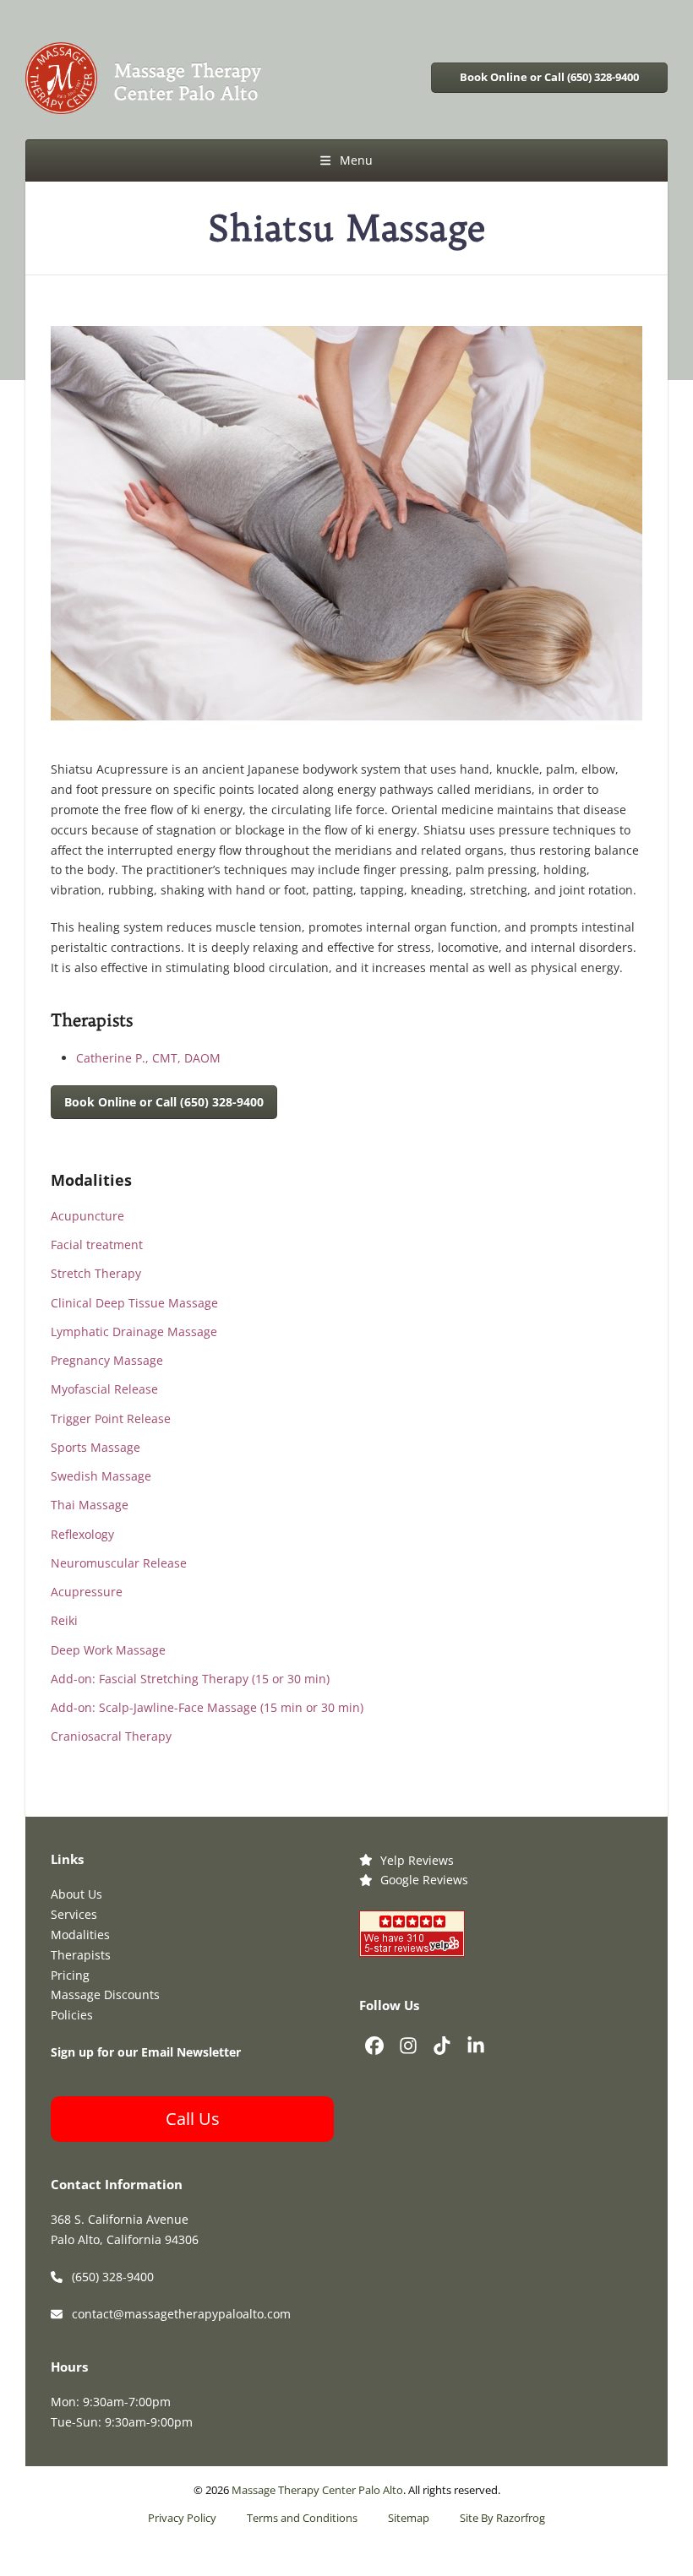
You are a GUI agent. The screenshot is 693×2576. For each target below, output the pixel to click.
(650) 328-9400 (113, 2277)
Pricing (70, 1975)
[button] (346, 160)
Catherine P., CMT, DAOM (148, 1058)
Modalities (80, 1935)
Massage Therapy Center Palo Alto (317, 2490)
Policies (72, 2015)
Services (74, 1914)
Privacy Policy (182, 2518)
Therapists (81, 1955)
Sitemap (409, 2518)
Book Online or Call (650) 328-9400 (549, 77)
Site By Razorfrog (502, 2518)
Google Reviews (424, 1880)
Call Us (193, 2119)
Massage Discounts (105, 1994)
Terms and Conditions (302, 2518)
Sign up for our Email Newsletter (146, 2052)
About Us (76, 1894)
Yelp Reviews (417, 1860)
